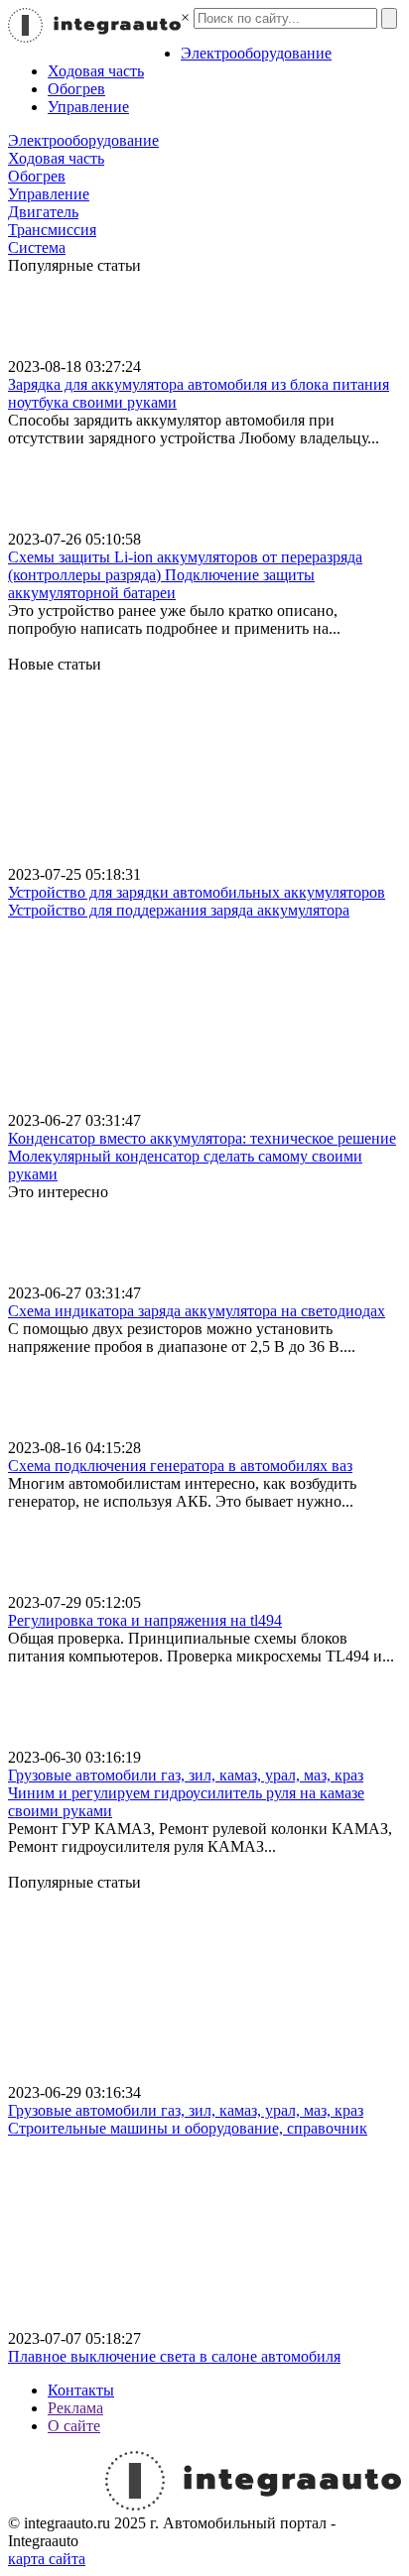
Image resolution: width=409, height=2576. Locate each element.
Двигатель (43, 212)
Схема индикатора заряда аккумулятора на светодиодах (197, 1311)
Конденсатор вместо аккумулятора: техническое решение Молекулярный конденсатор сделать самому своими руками (202, 1156)
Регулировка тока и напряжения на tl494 (145, 1620)
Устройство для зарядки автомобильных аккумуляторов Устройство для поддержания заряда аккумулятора (197, 901)
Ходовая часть (96, 71)
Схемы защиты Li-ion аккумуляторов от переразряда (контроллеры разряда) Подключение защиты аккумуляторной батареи (185, 575)
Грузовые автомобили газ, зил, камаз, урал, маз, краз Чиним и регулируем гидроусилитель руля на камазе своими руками (186, 1793)
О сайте (74, 2426)
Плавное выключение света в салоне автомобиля (174, 2356)
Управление (88, 107)
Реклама (75, 2408)
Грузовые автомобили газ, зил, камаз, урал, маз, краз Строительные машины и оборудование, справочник (188, 2119)
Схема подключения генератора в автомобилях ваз (180, 1466)
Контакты (81, 2390)
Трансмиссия (52, 230)
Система (37, 247)
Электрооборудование (256, 53)
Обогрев (76, 89)
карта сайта (47, 2559)
